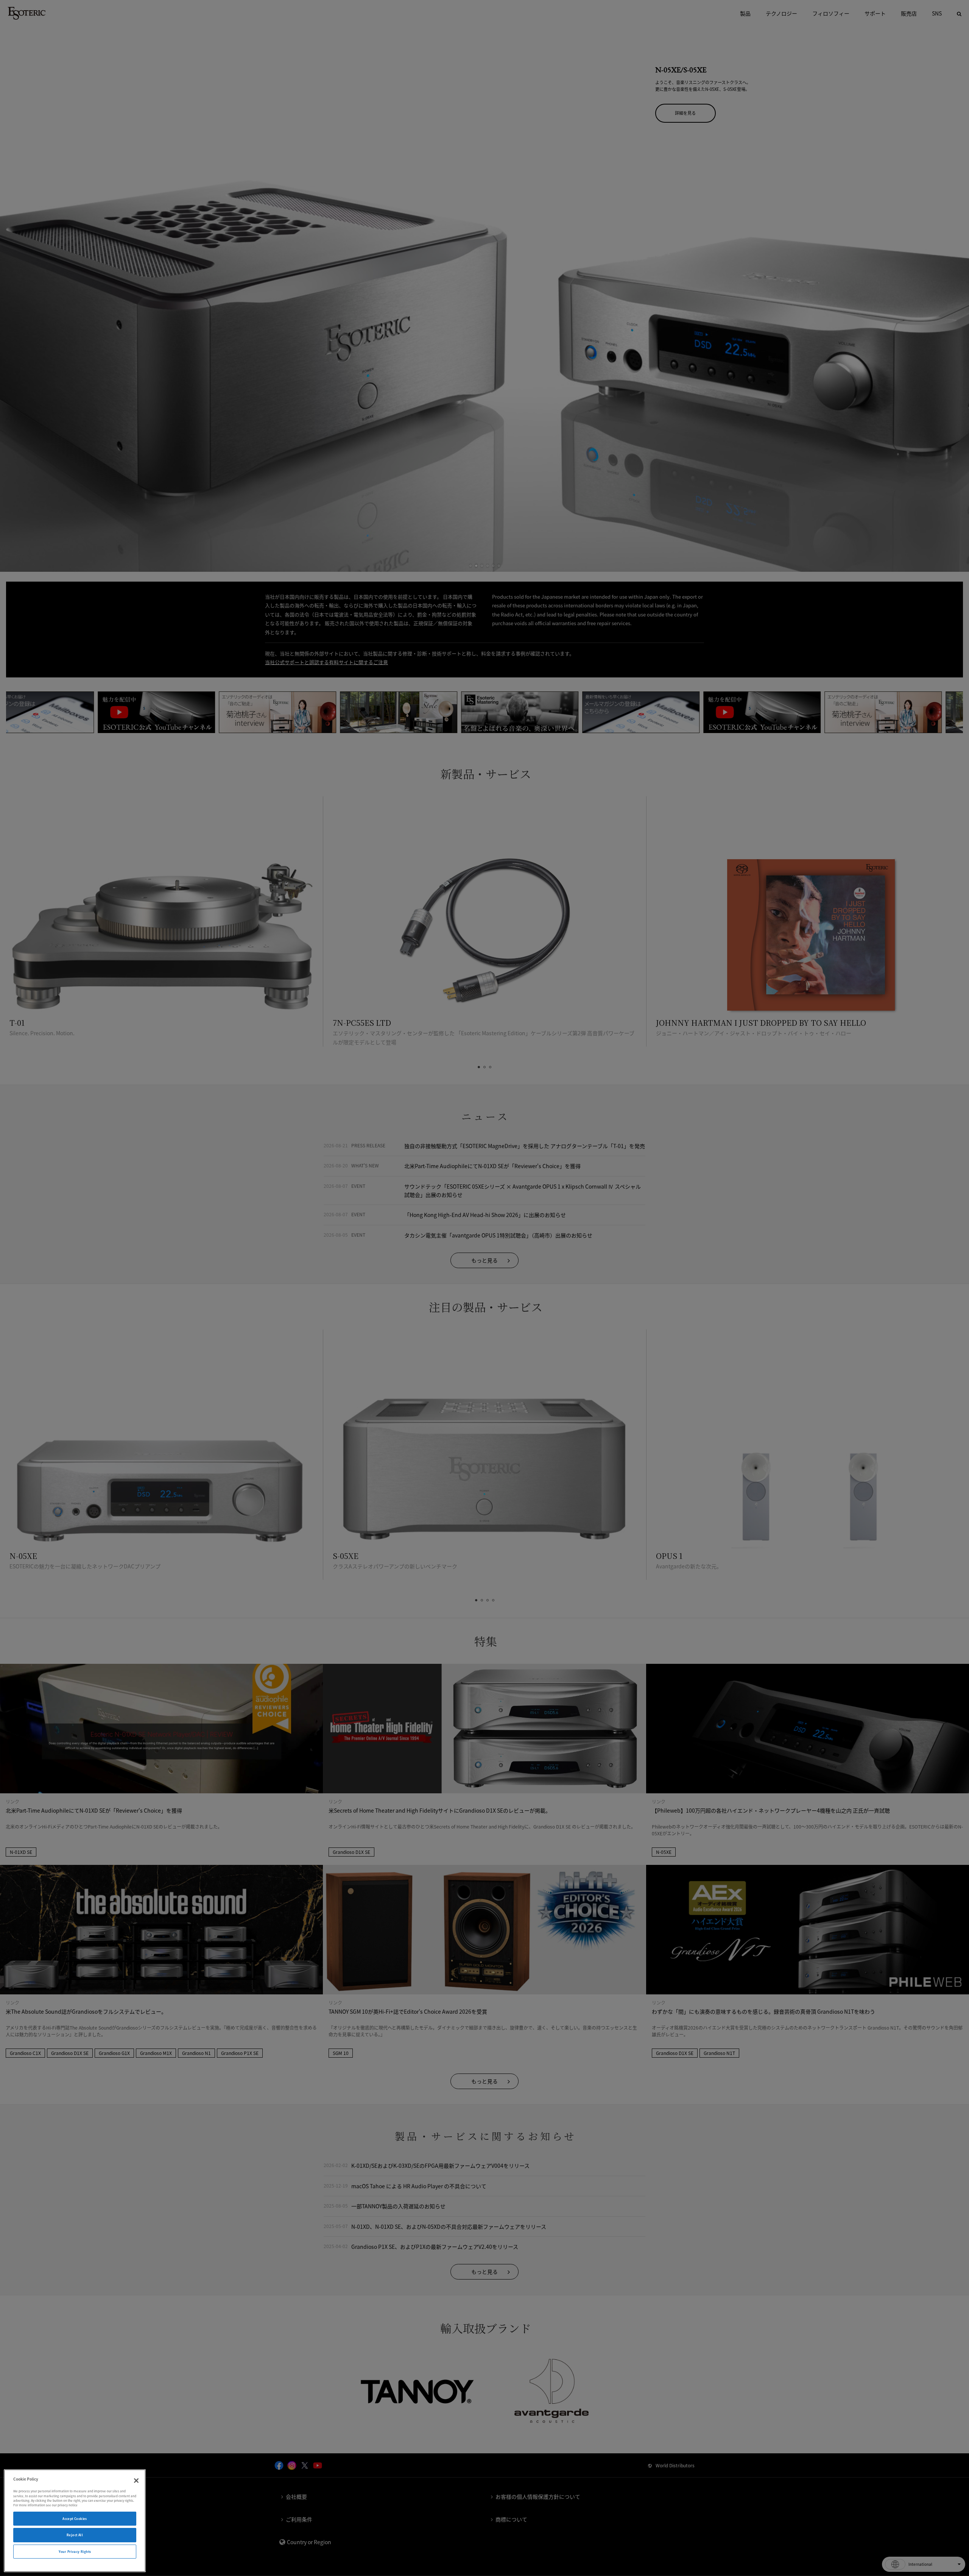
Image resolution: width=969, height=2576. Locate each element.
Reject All (75, 2535)
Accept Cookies (75, 2519)
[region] (75, 2521)
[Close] (136, 2481)
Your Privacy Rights (75, 2552)
